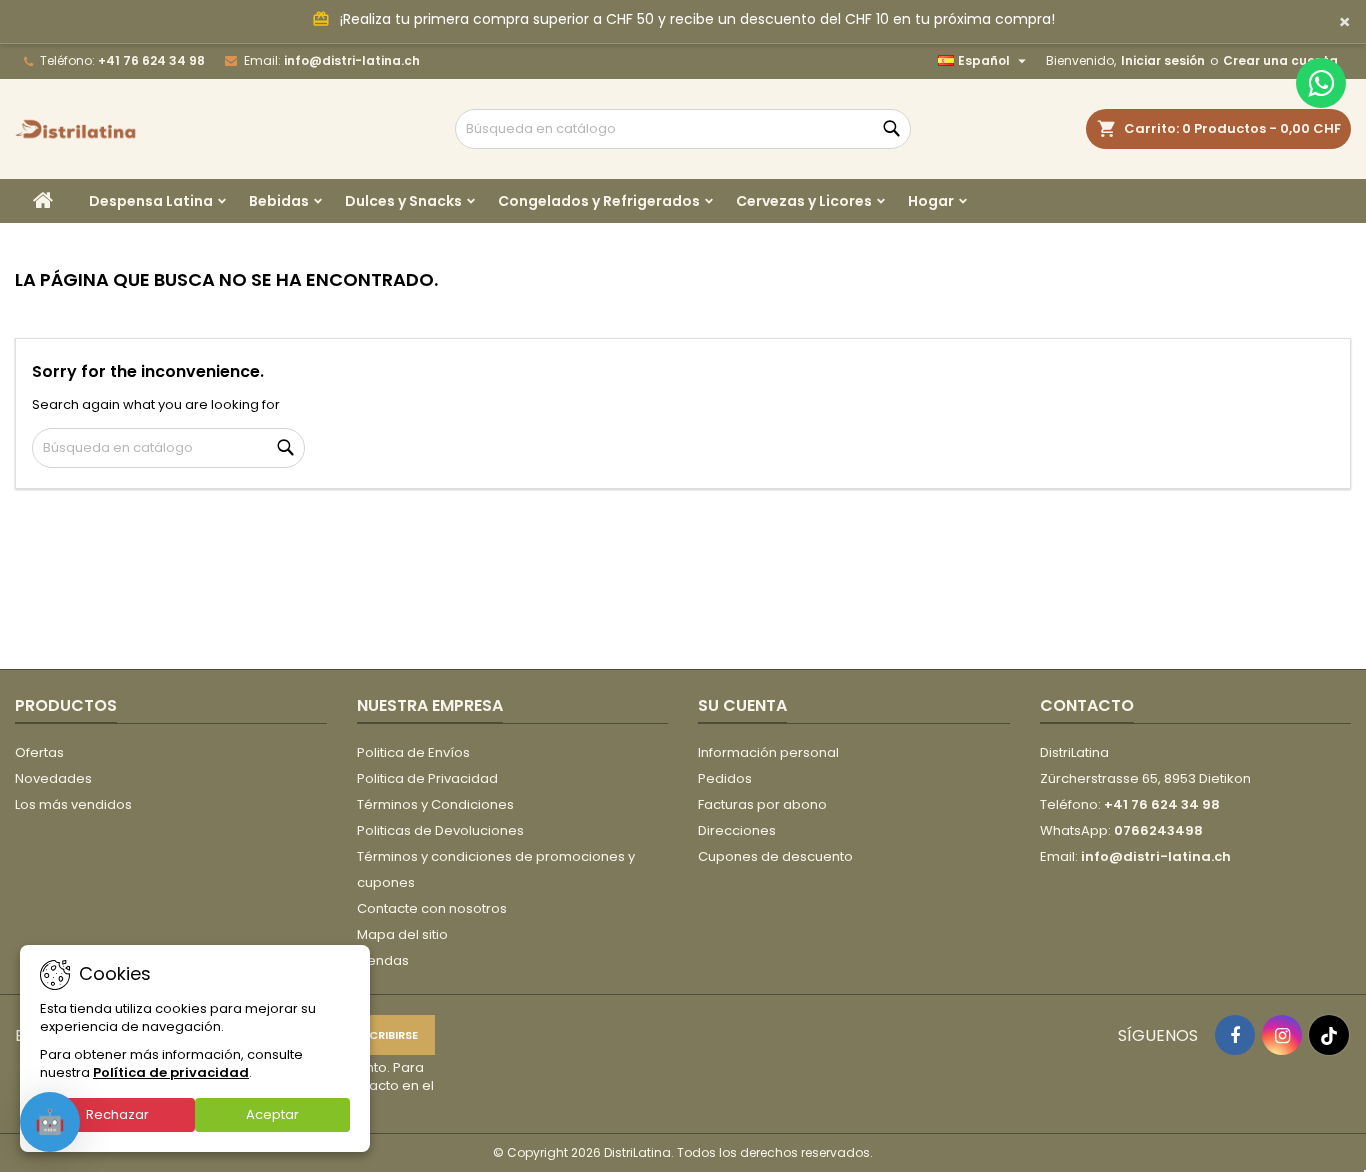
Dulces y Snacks (403, 201)
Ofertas (39, 752)
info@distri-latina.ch (352, 60)
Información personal (768, 752)
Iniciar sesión (1163, 60)
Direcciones (737, 830)
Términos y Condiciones (435, 804)
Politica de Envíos (413, 752)
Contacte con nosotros (432, 908)
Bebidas (279, 201)
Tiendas (383, 960)
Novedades (53, 778)
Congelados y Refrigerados (599, 201)
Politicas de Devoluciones (440, 830)
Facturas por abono (762, 804)
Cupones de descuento (775, 856)
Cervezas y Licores (804, 201)
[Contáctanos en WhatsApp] (1321, 83)
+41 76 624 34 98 (151, 60)
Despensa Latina (151, 201)
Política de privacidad (171, 1072)
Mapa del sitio (402, 934)
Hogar (931, 201)
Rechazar (117, 1114)
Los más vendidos (73, 804)
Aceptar (272, 1114)
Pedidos (725, 778)
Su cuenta (742, 705)
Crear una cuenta (1280, 60)
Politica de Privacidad (427, 778)
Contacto (1087, 705)
